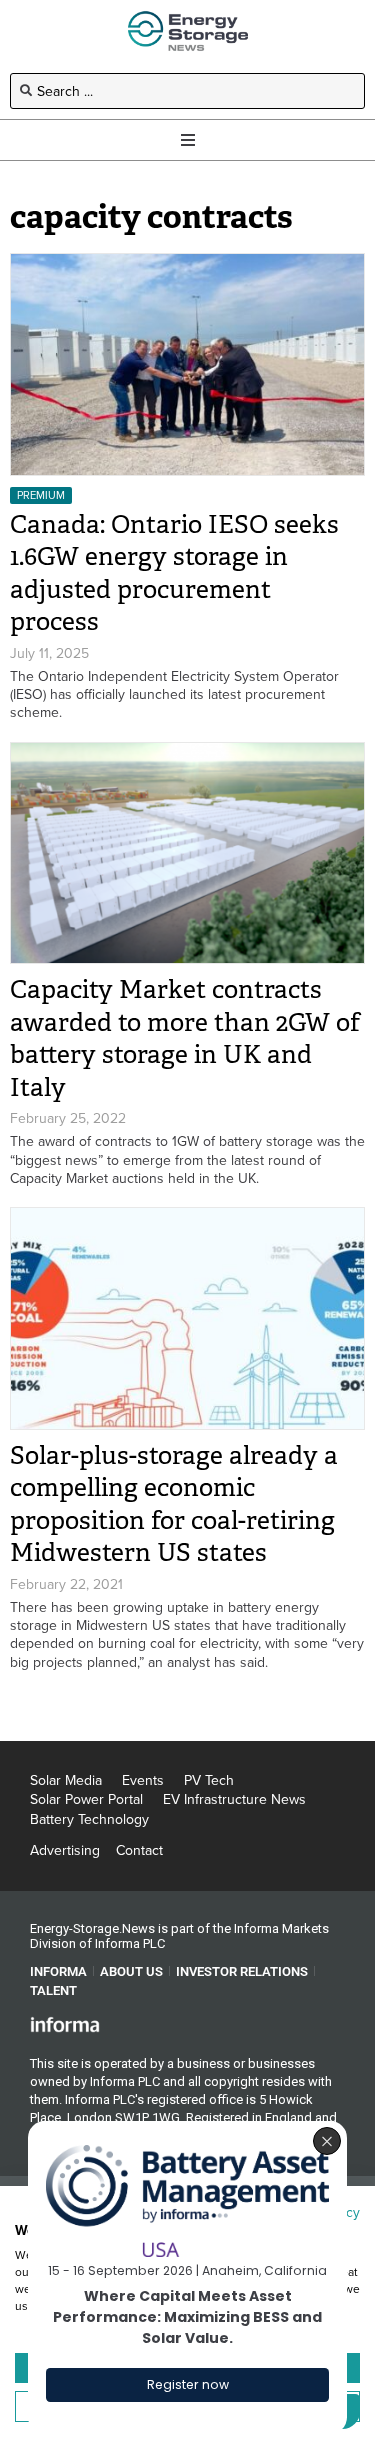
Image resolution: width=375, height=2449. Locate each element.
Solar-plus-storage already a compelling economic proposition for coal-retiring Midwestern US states (174, 1504)
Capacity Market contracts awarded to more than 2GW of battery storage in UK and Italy (185, 1038)
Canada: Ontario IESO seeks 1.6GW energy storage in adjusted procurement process (174, 573)
